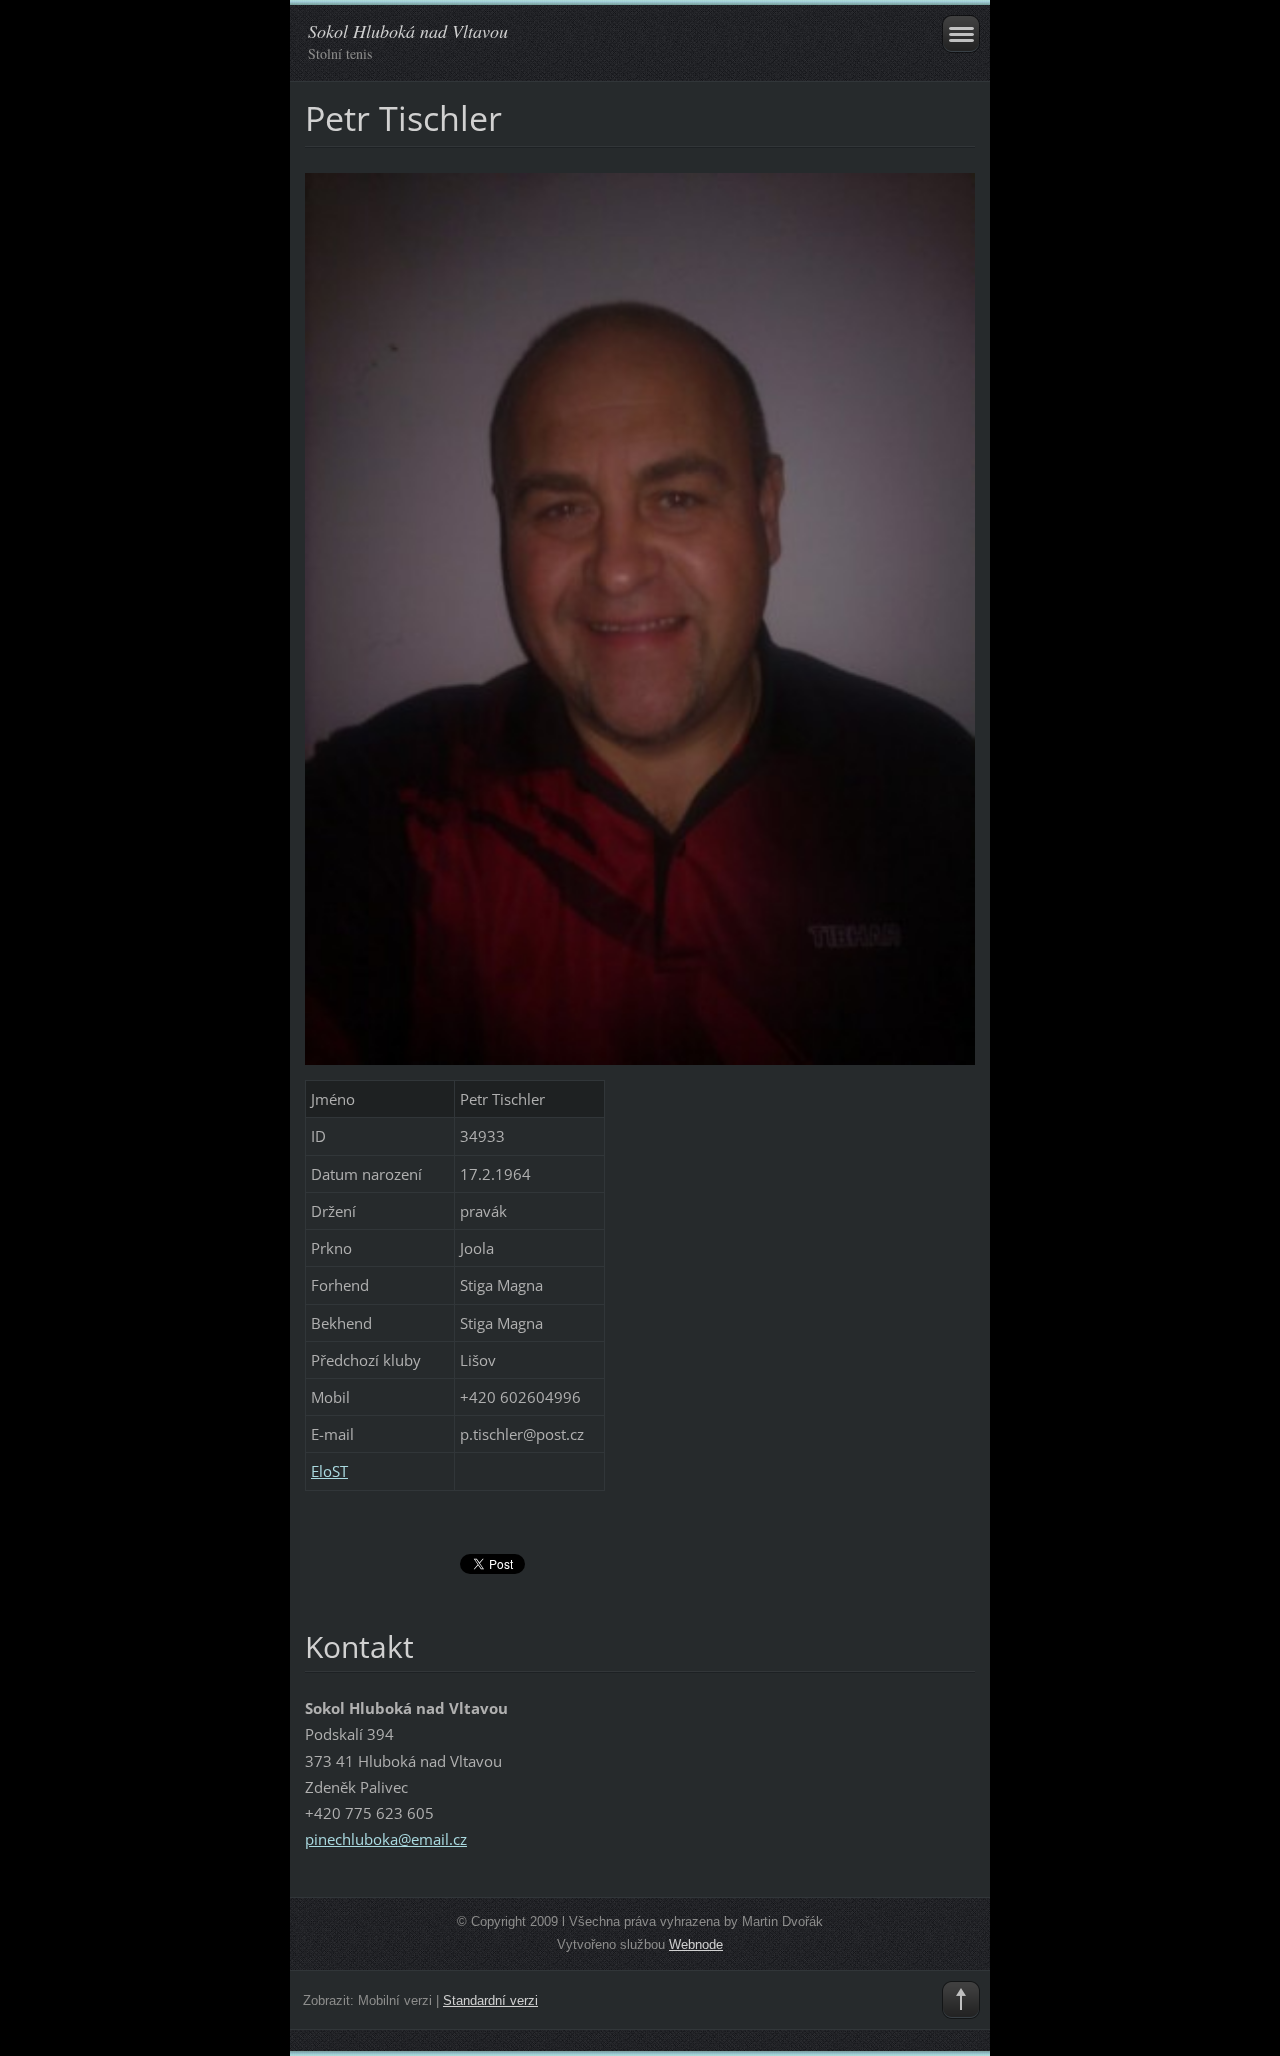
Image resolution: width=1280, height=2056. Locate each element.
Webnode (696, 1944)
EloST (329, 1471)
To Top (961, 2000)
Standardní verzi (490, 2000)
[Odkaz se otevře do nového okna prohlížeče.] (640, 617)
